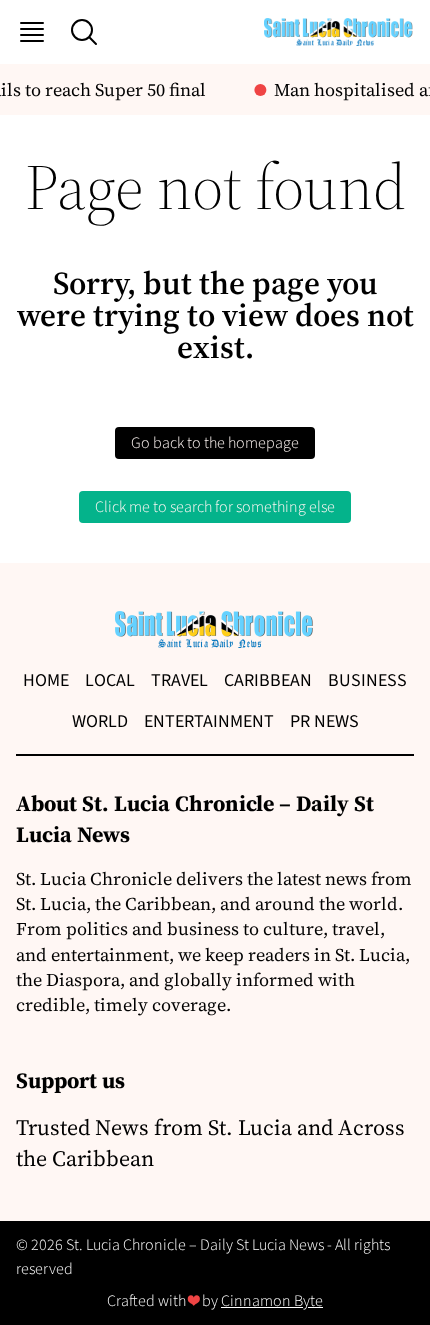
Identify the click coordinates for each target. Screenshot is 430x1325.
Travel (179, 680)
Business (367, 680)
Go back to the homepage (215, 443)
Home (46, 680)
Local (110, 680)
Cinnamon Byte (272, 1301)
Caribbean (268, 680)
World (100, 721)
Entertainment (209, 721)
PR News (324, 721)
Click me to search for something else (215, 507)
